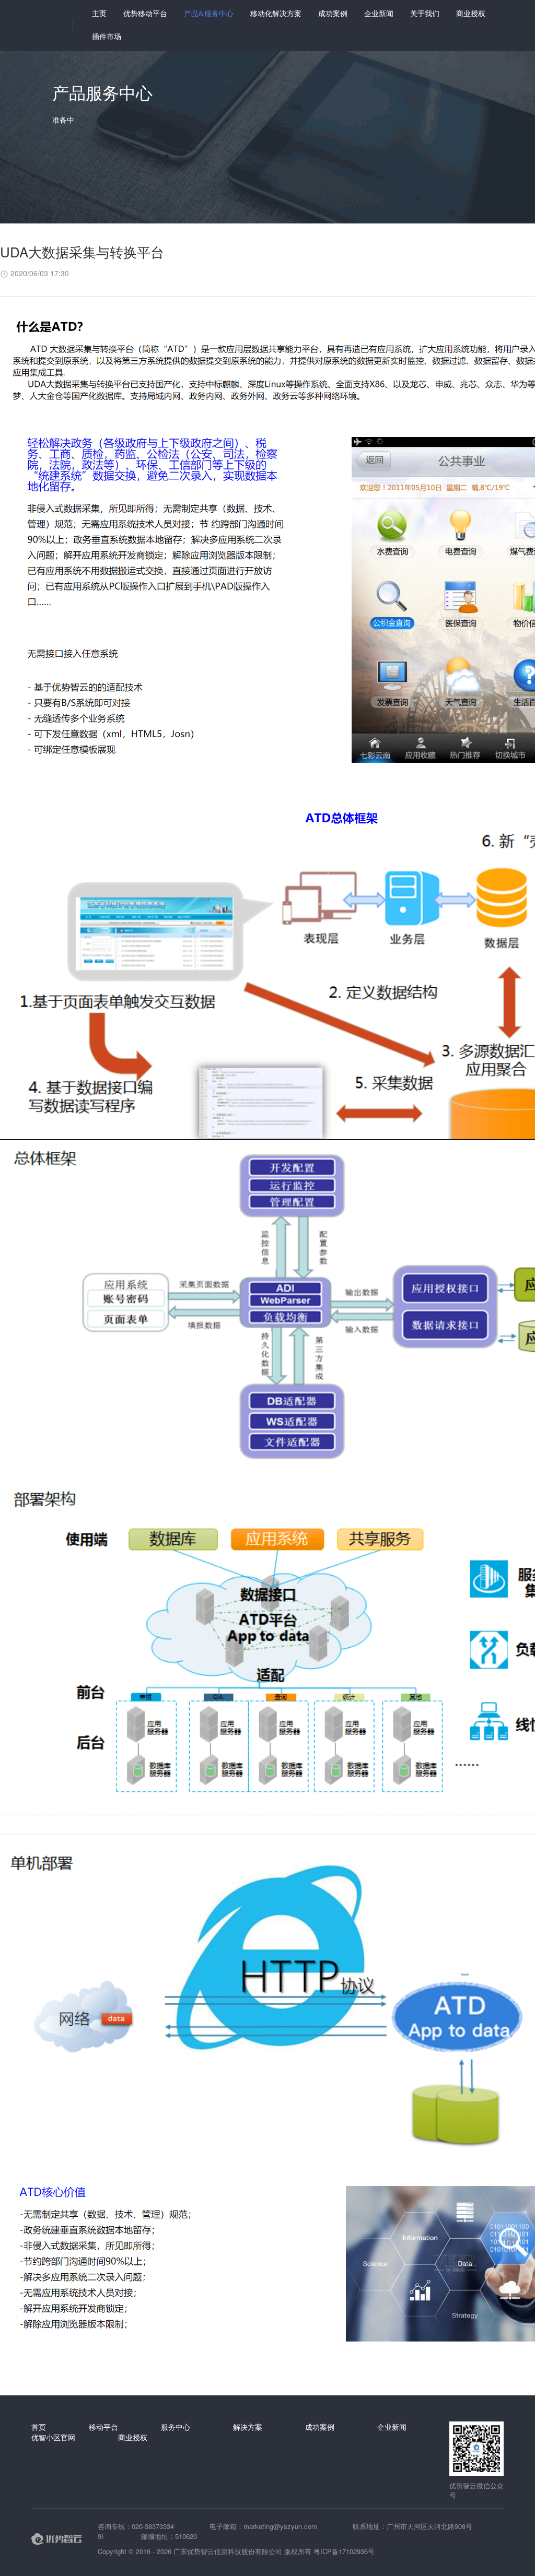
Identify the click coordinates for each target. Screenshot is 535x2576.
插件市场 (107, 37)
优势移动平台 (145, 14)
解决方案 (248, 2427)
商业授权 (471, 14)
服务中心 (176, 2427)
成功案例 (333, 14)
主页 (99, 14)
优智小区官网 (53, 2437)
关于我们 (425, 14)
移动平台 (103, 2427)
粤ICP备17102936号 (344, 2551)
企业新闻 (379, 14)
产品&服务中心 (209, 14)
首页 (39, 2427)
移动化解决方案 (276, 14)
